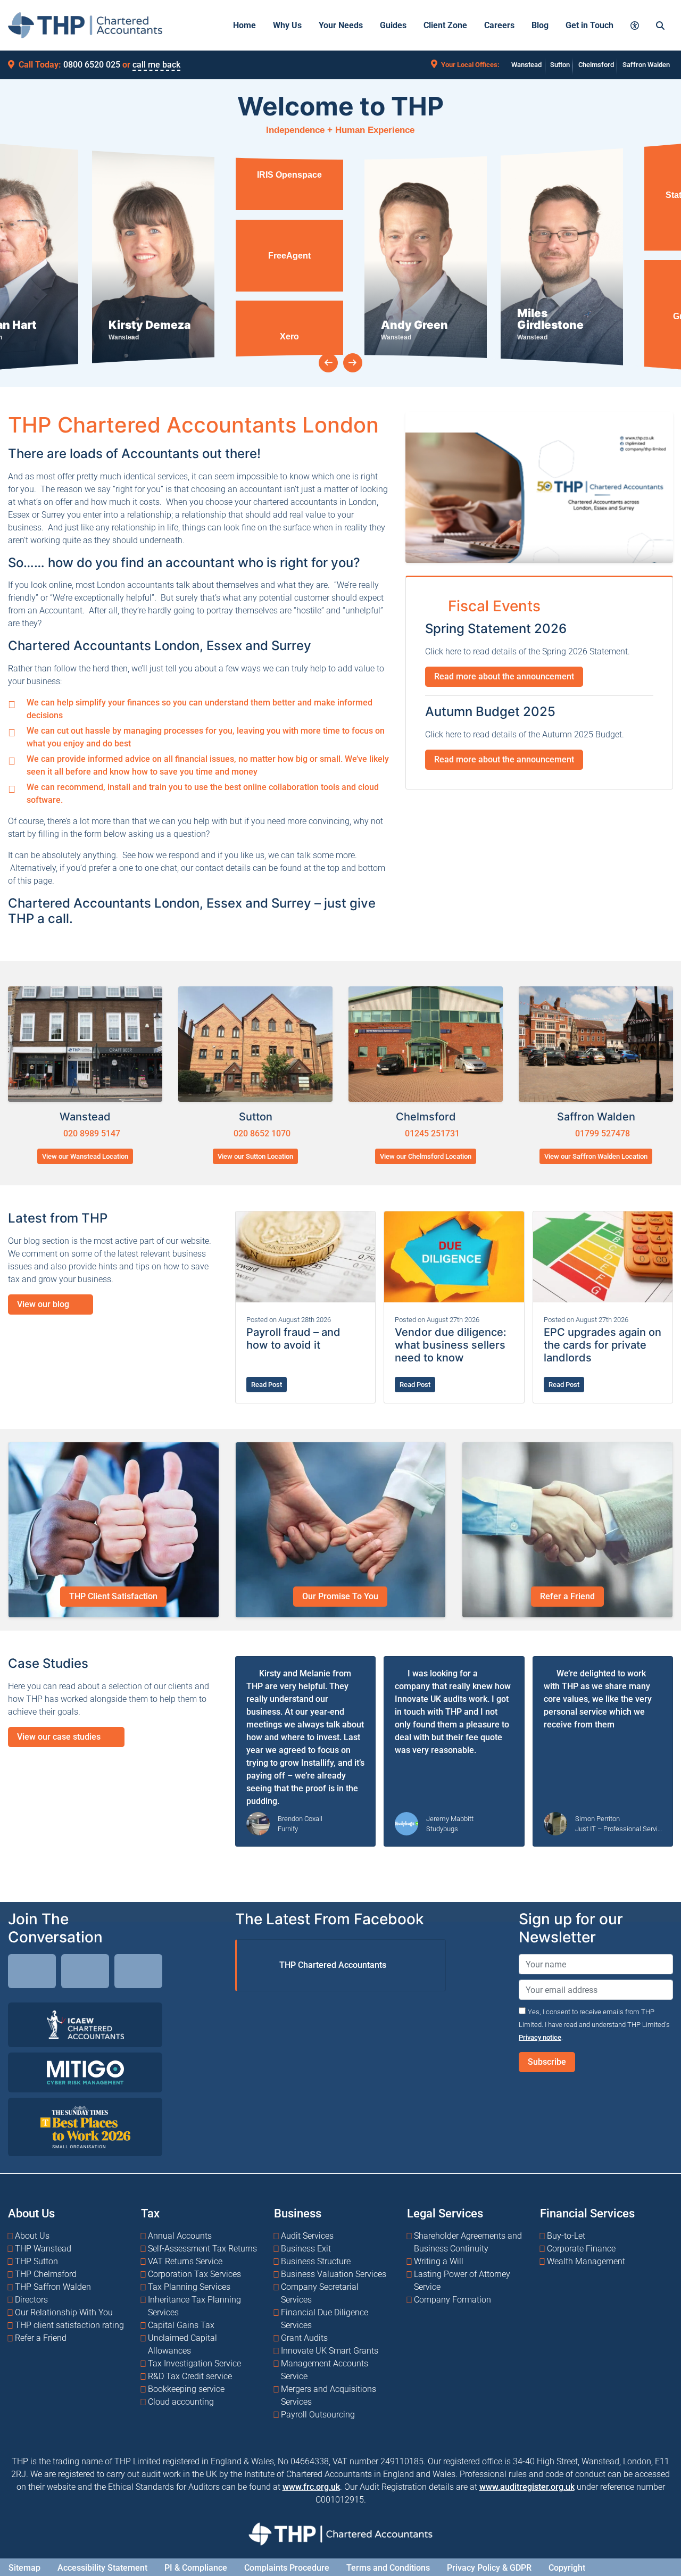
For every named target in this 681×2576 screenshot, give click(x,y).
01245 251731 (431, 1133)
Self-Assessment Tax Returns (202, 2248)
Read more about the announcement (504, 676)
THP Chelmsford (46, 2274)
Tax (150, 2213)
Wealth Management (586, 2261)
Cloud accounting (181, 2401)
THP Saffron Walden (53, 2286)
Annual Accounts (180, 2235)
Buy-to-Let (566, 2235)
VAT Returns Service (185, 2261)
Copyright (567, 2567)
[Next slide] (353, 363)
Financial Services (587, 2213)
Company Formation (452, 2299)
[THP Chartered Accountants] (85, 25)
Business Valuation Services (334, 2274)
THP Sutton (36, 2261)
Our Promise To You (340, 1596)
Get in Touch (589, 25)
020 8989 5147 (91, 1133)
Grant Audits (304, 2337)
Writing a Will (439, 2261)
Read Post (267, 1385)
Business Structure (316, 2261)
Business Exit (306, 2248)
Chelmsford (596, 65)
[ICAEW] (85, 2025)
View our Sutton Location (255, 1156)
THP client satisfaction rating (69, 2325)
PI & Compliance (196, 2567)
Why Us (287, 25)
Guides (393, 25)
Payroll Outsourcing (318, 2414)
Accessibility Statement (102, 2567)
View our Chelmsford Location (426, 1156)
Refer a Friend (567, 1596)
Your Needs (341, 25)
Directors (31, 2299)
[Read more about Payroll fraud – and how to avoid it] (305, 1257)
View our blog (44, 1304)
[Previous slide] (328, 363)
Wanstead (526, 65)
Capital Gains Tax (181, 2325)
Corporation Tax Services (194, 2274)
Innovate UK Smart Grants (330, 2350)
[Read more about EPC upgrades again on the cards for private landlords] (603, 1257)
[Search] (660, 25)
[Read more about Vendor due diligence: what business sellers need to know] (454, 1257)
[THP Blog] (138, 1973)
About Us (31, 2213)
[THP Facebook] (85, 1973)
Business (298, 2213)
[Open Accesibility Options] (635, 25)
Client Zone (445, 25)
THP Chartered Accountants (333, 1965)
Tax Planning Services (189, 2286)
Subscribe (547, 2062)
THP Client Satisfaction (113, 1596)
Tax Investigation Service (194, 2363)
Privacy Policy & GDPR (489, 2567)
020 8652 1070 (261, 1133)
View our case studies (60, 1737)
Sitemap (24, 2567)
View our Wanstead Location (85, 1156)
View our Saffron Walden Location (596, 1156)
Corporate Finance (581, 2248)
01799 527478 (601, 1133)
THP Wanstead (43, 2248)
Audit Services (307, 2235)
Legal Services (445, 2213)
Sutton (560, 65)
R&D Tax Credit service (190, 2376)
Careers (499, 25)
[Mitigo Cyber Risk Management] (85, 2072)
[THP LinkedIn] (32, 1973)
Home (244, 25)
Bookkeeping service (186, 2388)
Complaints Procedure (287, 2567)
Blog (540, 25)
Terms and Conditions (388, 2567)
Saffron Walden (646, 65)
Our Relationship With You (64, 2312)
